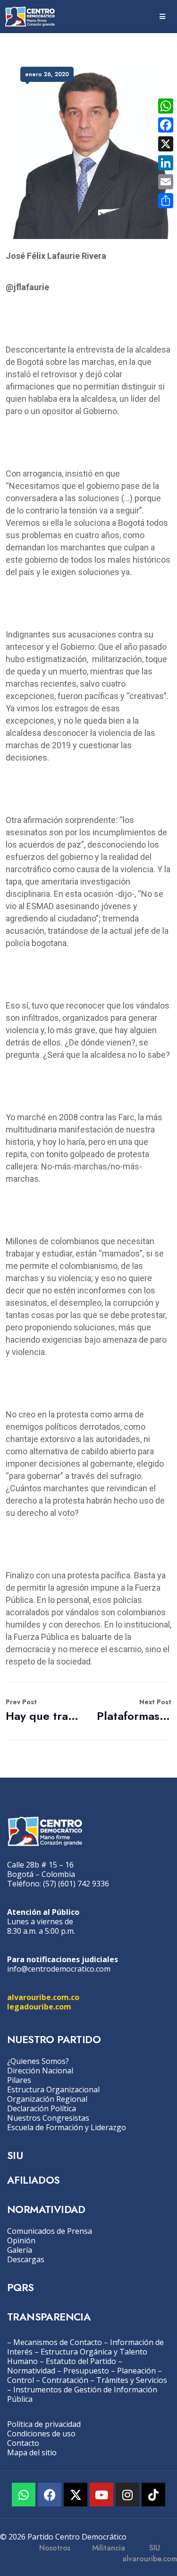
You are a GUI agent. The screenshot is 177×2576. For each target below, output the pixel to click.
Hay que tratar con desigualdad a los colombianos (43, 1711)
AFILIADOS (34, 2180)
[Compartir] (166, 201)
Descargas (26, 2259)
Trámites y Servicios (132, 2380)
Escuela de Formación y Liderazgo (67, 2127)
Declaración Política (42, 2108)
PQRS (21, 2287)
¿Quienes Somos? (38, 2061)
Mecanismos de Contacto (58, 2342)
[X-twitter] (76, 2495)
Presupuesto (86, 2371)
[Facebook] (50, 2495)
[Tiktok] (153, 2495)
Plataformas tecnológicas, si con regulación (134, 1711)
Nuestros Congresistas (48, 2118)
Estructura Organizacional (53, 2089)
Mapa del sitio (32, 2452)
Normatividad (31, 2371)
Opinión (21, 2240)
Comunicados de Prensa (50, 2231)
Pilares (19, 2080)
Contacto (23, 2443)
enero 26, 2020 (47, 74)
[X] (166, 144)
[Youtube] (101, 2495)
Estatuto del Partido (81, 2361)
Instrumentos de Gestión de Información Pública (82, 2394)
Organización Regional (47, 2099)
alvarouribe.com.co (43, 1997)
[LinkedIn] (166, 163)
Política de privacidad (44, 2424)
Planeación (136, 2371)
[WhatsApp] (166, 106)
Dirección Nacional (40, 2071)
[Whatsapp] (24, 2495)
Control (21, 2380)
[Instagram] (127, 2495)
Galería (20, 2250)
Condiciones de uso (41, 2434)
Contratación (65, 2380)
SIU (15, 2155)
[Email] (166, 182)
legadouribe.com (39, 2007)
